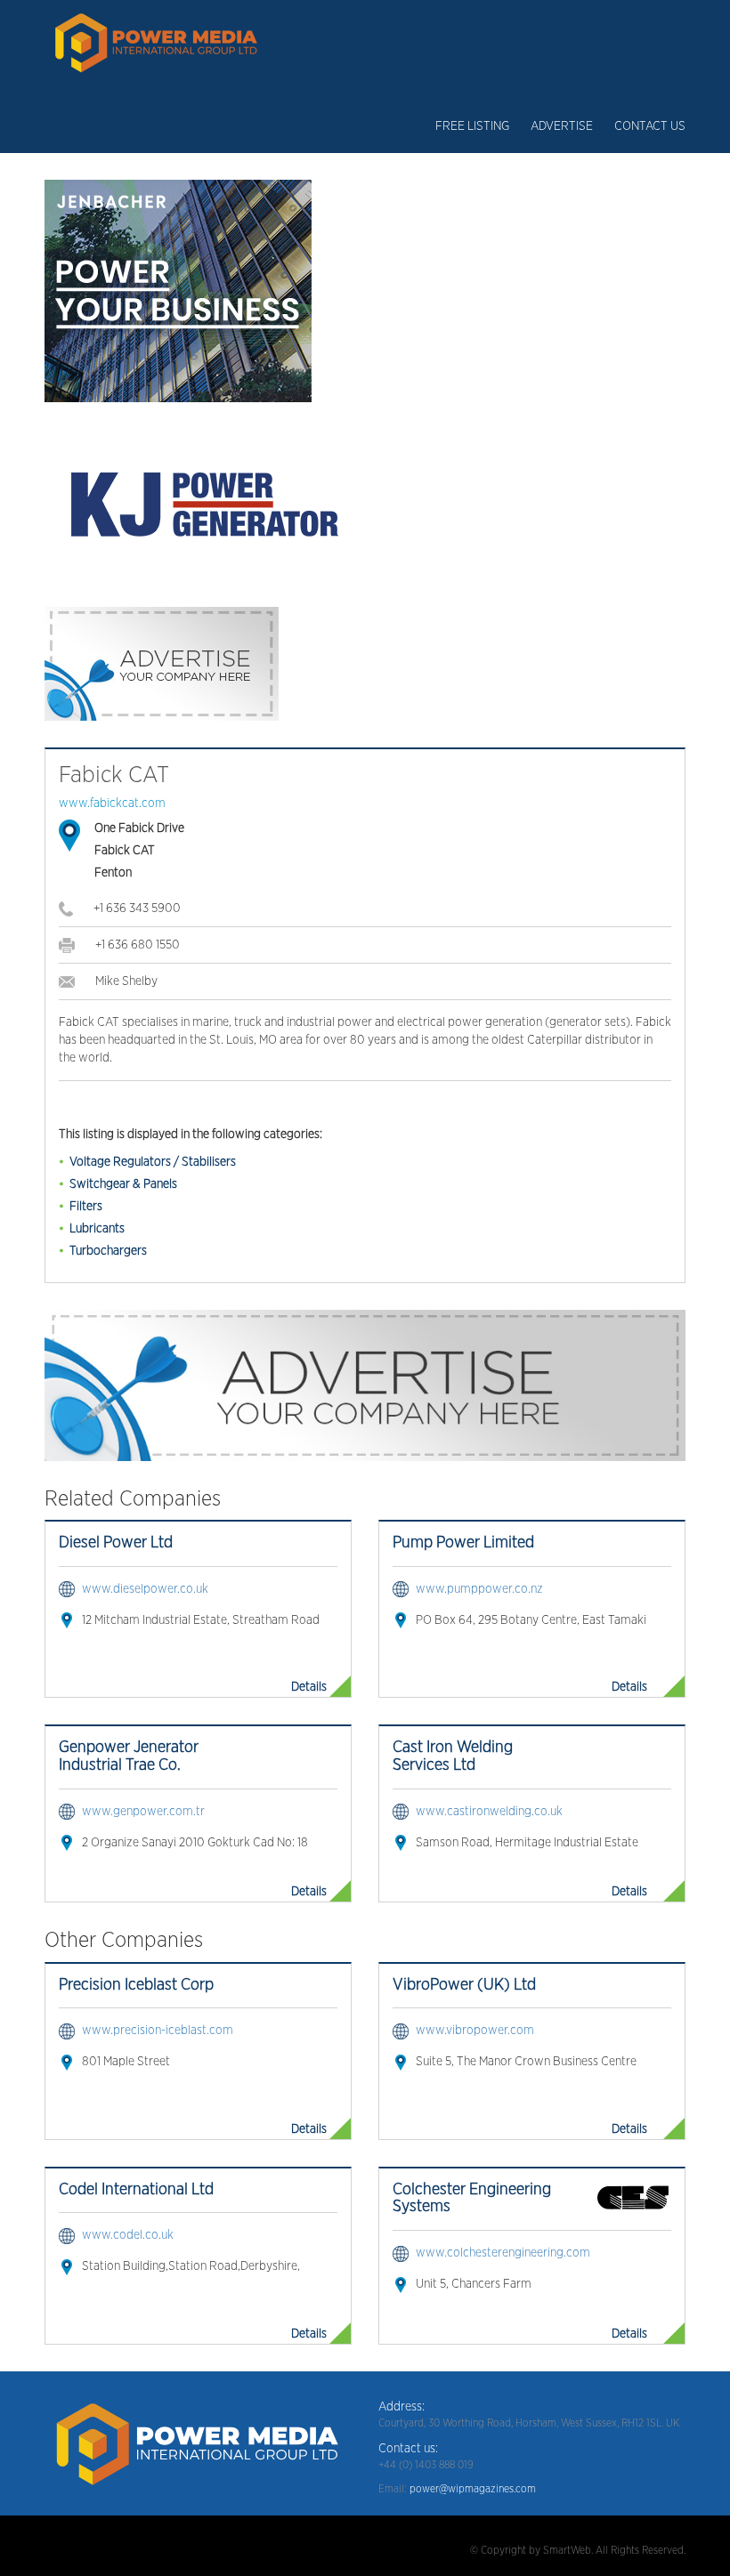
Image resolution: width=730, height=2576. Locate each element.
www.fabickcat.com (112, 803)
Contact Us (650, 126)
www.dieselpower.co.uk (145, 1589)
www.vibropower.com (475, 2031)
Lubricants (97, 1229)
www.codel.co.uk (128, 2235)
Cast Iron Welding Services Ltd (453, 1756)
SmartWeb (567, 2550)
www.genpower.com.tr (143, 1812)
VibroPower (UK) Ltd (464, 1985)
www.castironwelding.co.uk (489, 1812)
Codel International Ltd (136, 2190)
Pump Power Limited (463, 1543)
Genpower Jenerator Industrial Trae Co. (129, 1756)
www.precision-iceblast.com (158, 2031)
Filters (86, 1207)
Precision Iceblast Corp (136, 1985)
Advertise (562, 126)
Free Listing (472, 126)
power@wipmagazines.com (473, 2489)
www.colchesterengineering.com (503, 2253)
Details (309, 1687)
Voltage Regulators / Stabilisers (153, 1162)
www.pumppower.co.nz (479, 1589)
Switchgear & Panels (123, 1184)
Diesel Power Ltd (116, 1543)
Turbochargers (108, 1251)
